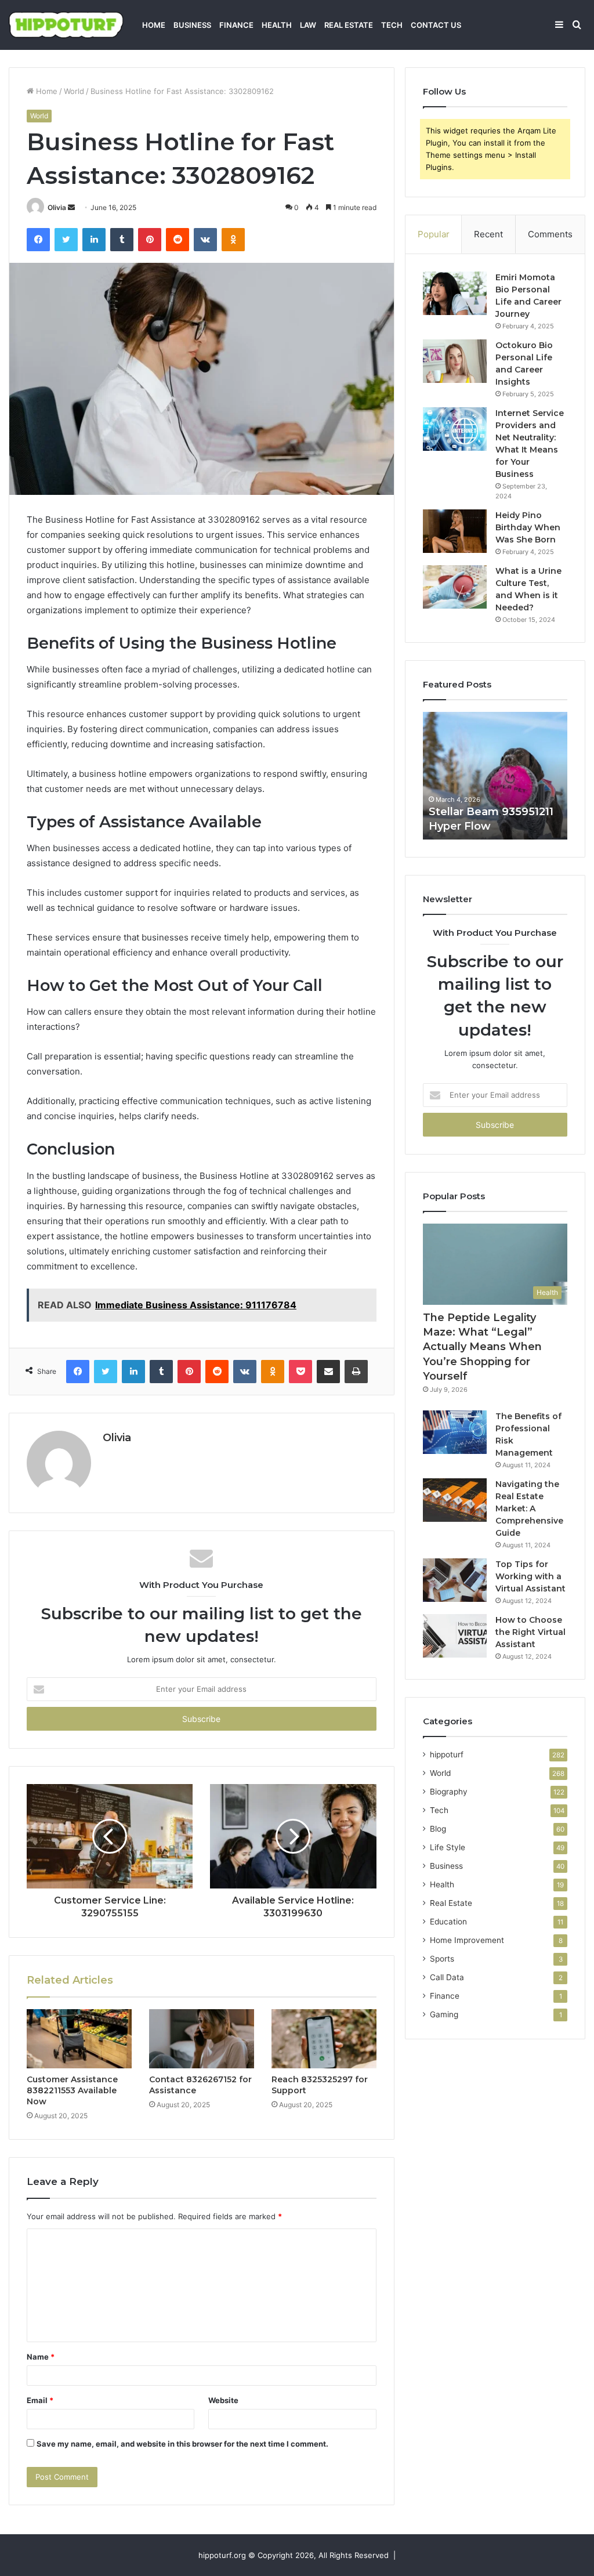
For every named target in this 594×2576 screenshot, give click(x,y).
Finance (236, 25)
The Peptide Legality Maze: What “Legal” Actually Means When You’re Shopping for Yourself (482, 1347)
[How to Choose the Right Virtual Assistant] (455, 1636)
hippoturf (447, 1754)
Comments (550, 234)
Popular (434, 234)
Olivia (57, 207)
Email (40, 2400)
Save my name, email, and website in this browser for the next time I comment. (182, 2444)
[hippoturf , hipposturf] (66, 25)
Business (192, 25)
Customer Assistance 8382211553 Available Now (72, 2090)
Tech (392, 25)
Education (448, 1922)
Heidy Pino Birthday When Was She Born (528, 527)
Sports (442, 1959)
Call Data (447, 1977)
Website (223, 2400)
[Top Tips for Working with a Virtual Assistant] (455, 1580)
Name (41, 2357)
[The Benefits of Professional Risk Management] (455, 1432)
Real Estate (349, 25)
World (74, 91)
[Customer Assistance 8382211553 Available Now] (79, 2039)
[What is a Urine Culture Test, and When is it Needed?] (455, 587)
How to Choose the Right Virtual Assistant (530, 1632)
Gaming (444, 2014)
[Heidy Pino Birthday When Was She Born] (455, 531)
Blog (438, 1829)
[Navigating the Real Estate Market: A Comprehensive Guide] (455, 1500)
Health (277, 25)
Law (308, 25)
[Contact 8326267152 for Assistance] (202, 2039)
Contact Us (436, 25)
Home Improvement (467, 1940)
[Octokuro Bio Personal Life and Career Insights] (455, 361)
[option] (495, 776)
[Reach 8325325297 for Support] (324, 2039)
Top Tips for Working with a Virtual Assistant (530, 1576)
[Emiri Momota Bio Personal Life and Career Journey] (455, 293)
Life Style (448, 1847)
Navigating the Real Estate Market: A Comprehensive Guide (529, 1508)
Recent (488, 234)
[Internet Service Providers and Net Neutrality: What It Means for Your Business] (455, 429)
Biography (449, 1792)
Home (154, 25)
